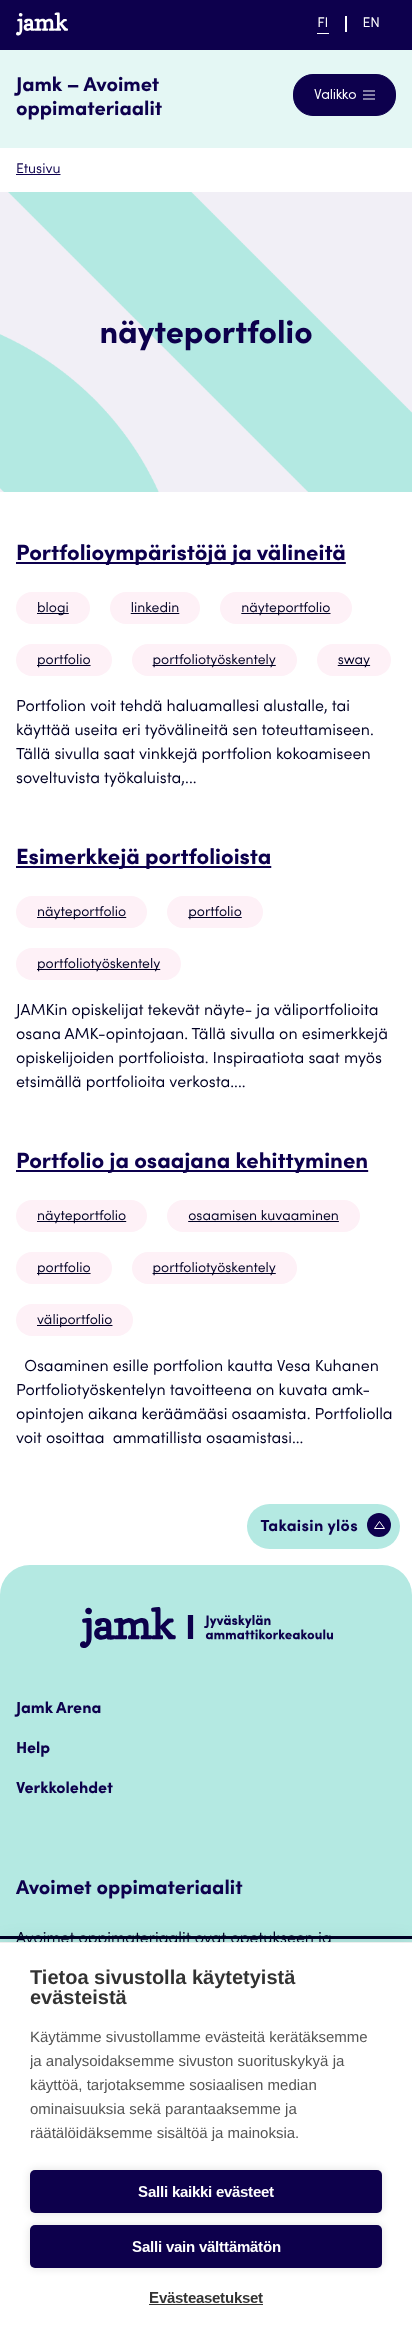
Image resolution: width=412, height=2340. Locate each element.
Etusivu (38, 170)
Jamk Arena (58, 1710)
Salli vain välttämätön (206, 2246)
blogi (53, 609)
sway (354, 661)
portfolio (64, 661)
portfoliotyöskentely (214, 661)
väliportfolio (74, 1321)
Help (33, 1750)
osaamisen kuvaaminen (263, 1217)
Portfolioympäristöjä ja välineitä (181, 556)
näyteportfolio (285, 609)
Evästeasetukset (206, 2297)
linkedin (155, 609)
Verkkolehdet (64, 1790)
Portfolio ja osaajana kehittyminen (192, 1164)
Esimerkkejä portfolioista (143, 860)
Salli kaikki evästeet (206, 2191)
